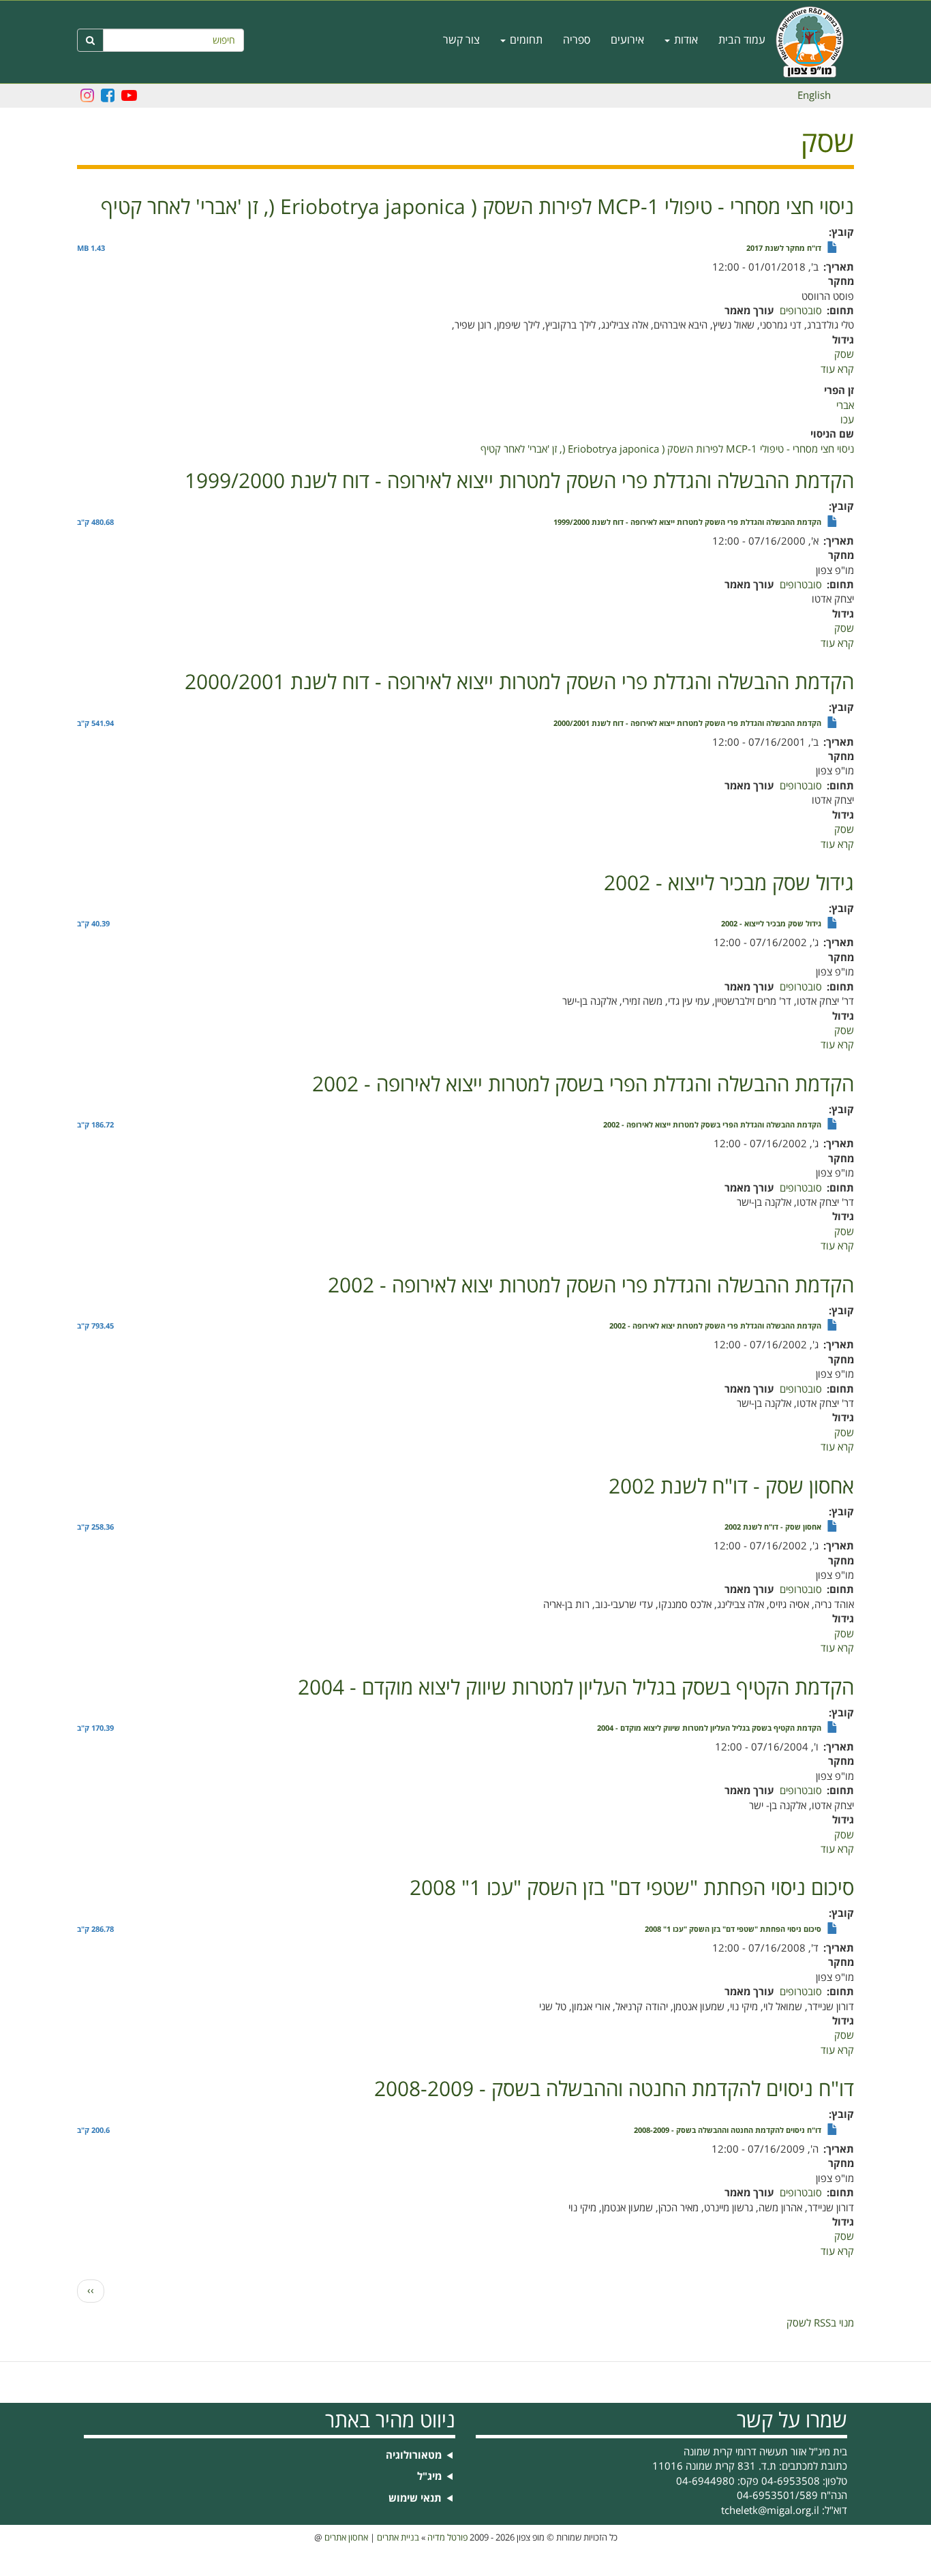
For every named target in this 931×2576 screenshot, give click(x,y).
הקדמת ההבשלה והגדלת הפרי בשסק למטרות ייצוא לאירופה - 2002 (712, 1125)
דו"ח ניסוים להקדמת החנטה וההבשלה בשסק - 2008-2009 (728, 2131)
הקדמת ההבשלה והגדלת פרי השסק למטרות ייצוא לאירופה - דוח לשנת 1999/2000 (687, 523)
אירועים (627, 40)
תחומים (525, 40)
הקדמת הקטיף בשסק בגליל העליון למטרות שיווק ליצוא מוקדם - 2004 (709, 1729)
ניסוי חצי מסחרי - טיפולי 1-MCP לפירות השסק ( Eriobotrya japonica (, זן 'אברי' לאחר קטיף (667, 449)
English (814, 95)
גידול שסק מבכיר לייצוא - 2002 (771, 924)
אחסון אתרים (346, 2538)
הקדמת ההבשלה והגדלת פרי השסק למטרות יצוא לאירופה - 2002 (715, 1327)
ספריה (577, 40)
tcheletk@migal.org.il (770, 2511)
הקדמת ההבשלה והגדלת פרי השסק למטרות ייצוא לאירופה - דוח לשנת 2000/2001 (687, 724)
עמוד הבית (742, 40)
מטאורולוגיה (414, 2456)
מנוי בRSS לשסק (820, 2323)
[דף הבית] (815, 42)
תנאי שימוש (415, 2499)
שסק (844, 354)
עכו (847, 420)
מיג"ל (429, 2477)
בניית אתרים (398, 2538)
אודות (685, 40)
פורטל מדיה (447, 2538)
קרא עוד (837, 369)
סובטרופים (801, 311)
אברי (845, 406)
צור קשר (461, 40)
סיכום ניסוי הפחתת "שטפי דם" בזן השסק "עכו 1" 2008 (733, 1930)
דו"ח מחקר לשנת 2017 (784, 249)
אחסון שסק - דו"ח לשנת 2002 (773, 1528)
